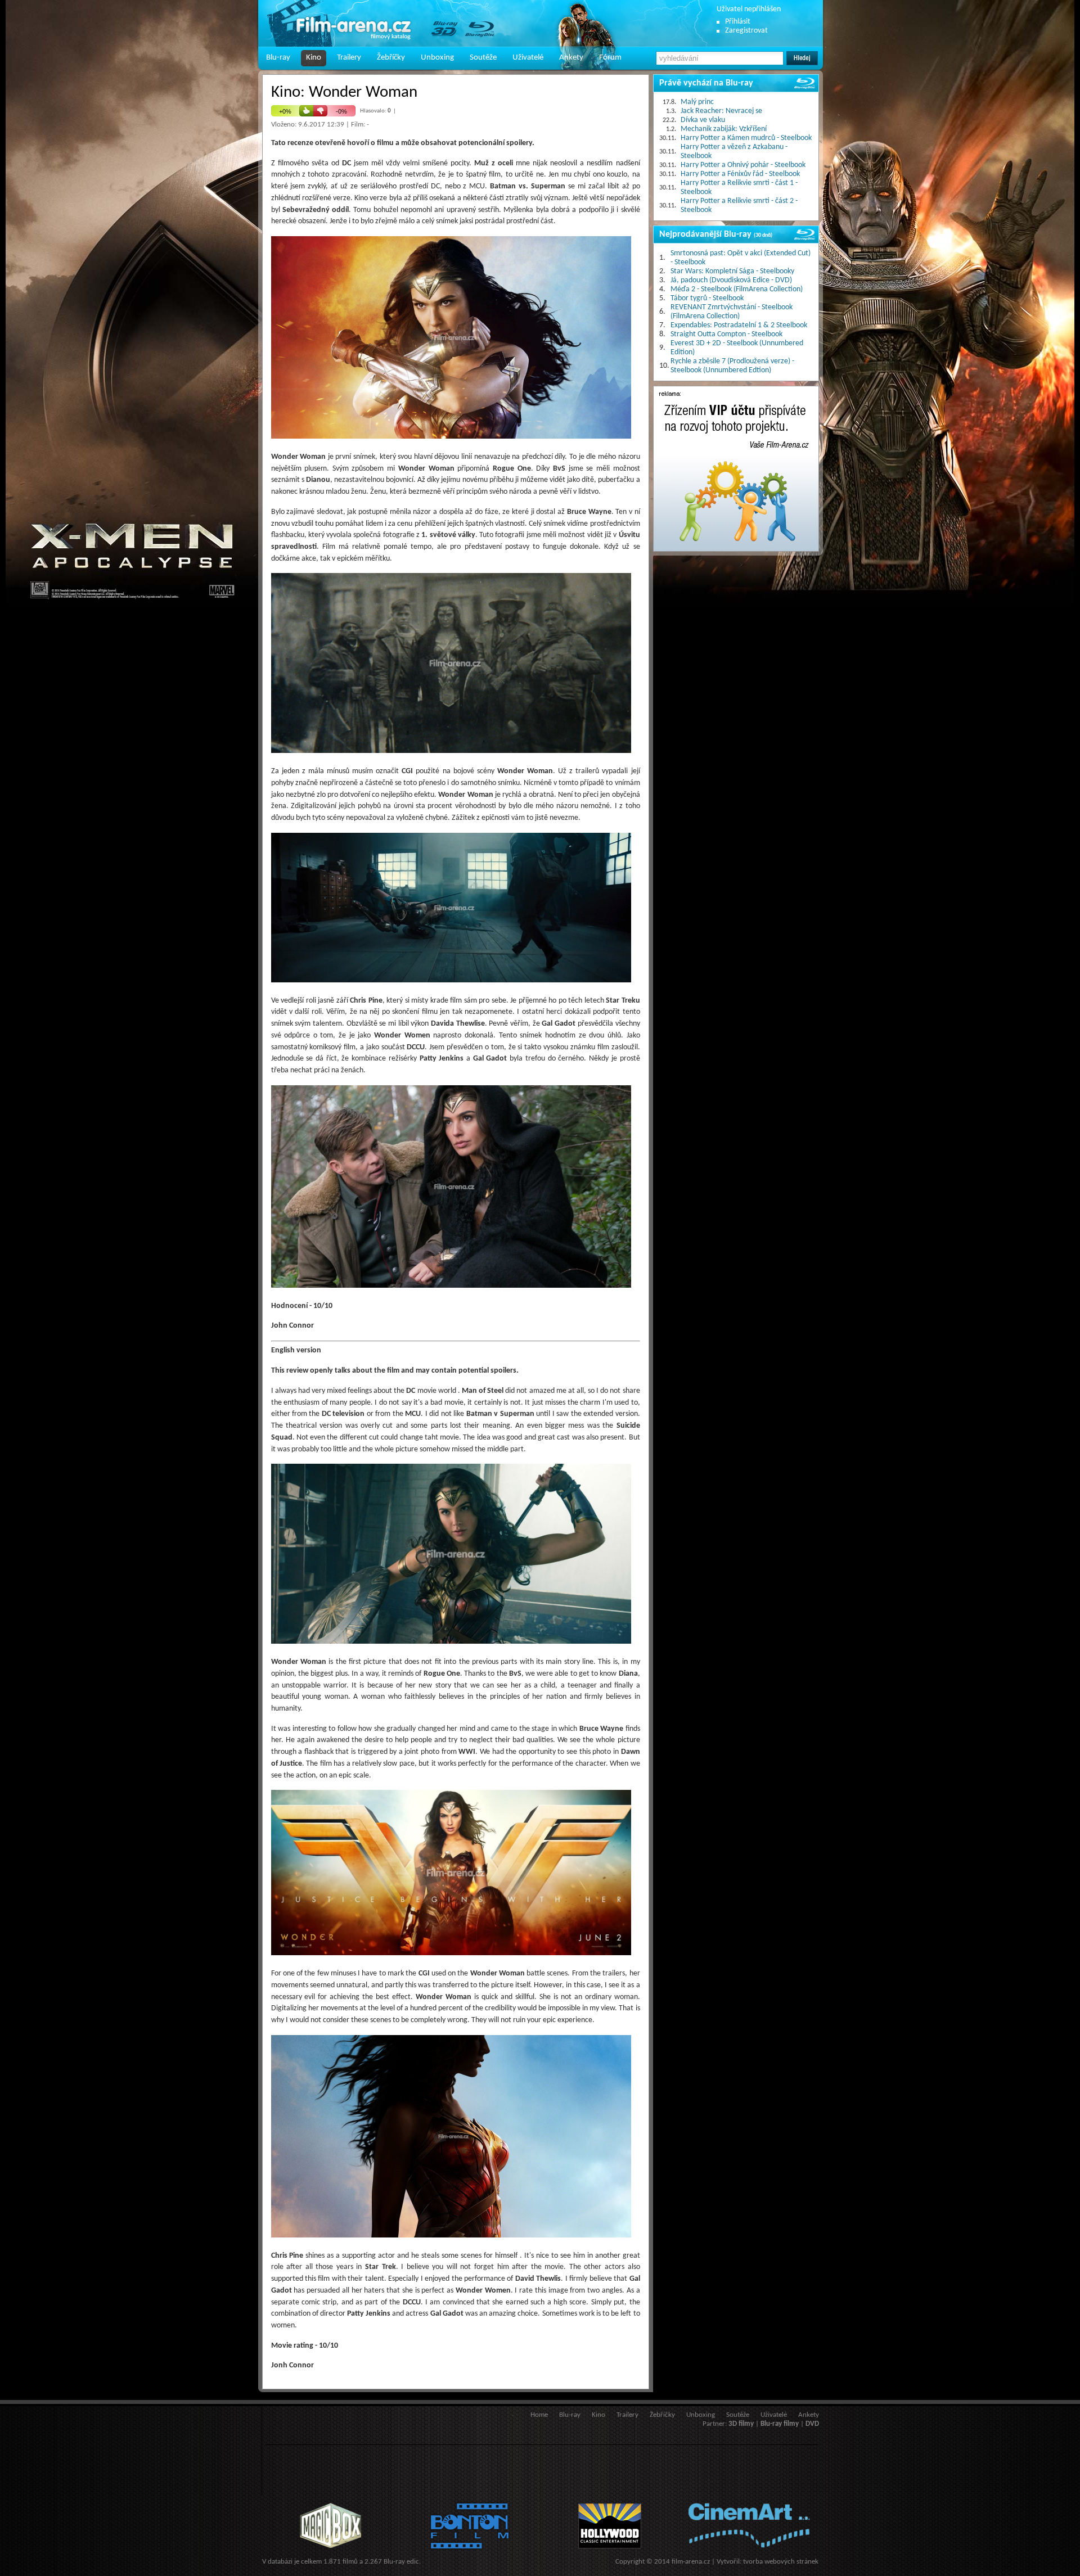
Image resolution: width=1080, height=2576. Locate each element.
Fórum (610, 58)
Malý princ (697, 102)
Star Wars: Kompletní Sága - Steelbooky (732, 271)
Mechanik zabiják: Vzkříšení (724, 129)
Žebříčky (391, 58)
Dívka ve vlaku (703, 120)
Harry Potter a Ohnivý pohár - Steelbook (743, 165)
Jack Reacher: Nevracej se (721, 111)
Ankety (571, 58)
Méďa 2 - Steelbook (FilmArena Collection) (737, 289)
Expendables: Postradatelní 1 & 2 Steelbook (739, 325)
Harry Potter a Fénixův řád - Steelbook (740, 174)
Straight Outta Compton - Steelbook (726, 334)
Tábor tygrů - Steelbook (707, 298)
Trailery (349, 58)
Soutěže (483, 58)
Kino (314, 58)
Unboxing (437, 58)
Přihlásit (738, 22)
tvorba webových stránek (781, 2562)
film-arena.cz (691, 2562)
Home (539, 2415)
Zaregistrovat (746, 31)
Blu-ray (278, 58)
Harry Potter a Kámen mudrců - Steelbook (746, 138)
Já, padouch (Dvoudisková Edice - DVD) (731, 280)
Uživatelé (528, 58)
